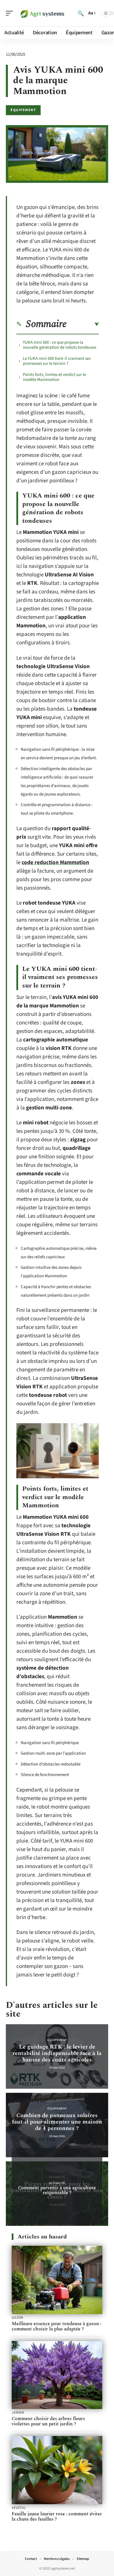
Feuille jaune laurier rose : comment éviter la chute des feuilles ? (57, 2517)
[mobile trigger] (11, 13)
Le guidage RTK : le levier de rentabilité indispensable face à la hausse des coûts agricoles (57, 2053)
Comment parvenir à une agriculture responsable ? (57, 2190)
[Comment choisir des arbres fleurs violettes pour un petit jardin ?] (57, 2375)
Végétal (19, 2508)
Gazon (18, 2318)
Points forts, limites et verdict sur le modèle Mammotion (54, 377)
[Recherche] (81, 13)
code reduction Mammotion (55, 863)
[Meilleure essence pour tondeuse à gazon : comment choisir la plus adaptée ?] (57, 2280)
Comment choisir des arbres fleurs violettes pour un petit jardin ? (48, 2421)
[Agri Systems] (42, 13)
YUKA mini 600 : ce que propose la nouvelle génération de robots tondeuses (59, 345)
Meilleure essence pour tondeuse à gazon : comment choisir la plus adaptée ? (57, 2326)
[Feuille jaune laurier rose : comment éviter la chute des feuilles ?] (57, 2470)
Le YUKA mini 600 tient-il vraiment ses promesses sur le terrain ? (57, 361)
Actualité (57, 2183)
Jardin (18, 2413)
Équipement (23, 110)
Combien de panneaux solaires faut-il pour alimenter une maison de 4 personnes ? (57, 2122)
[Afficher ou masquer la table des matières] (83, 324)
